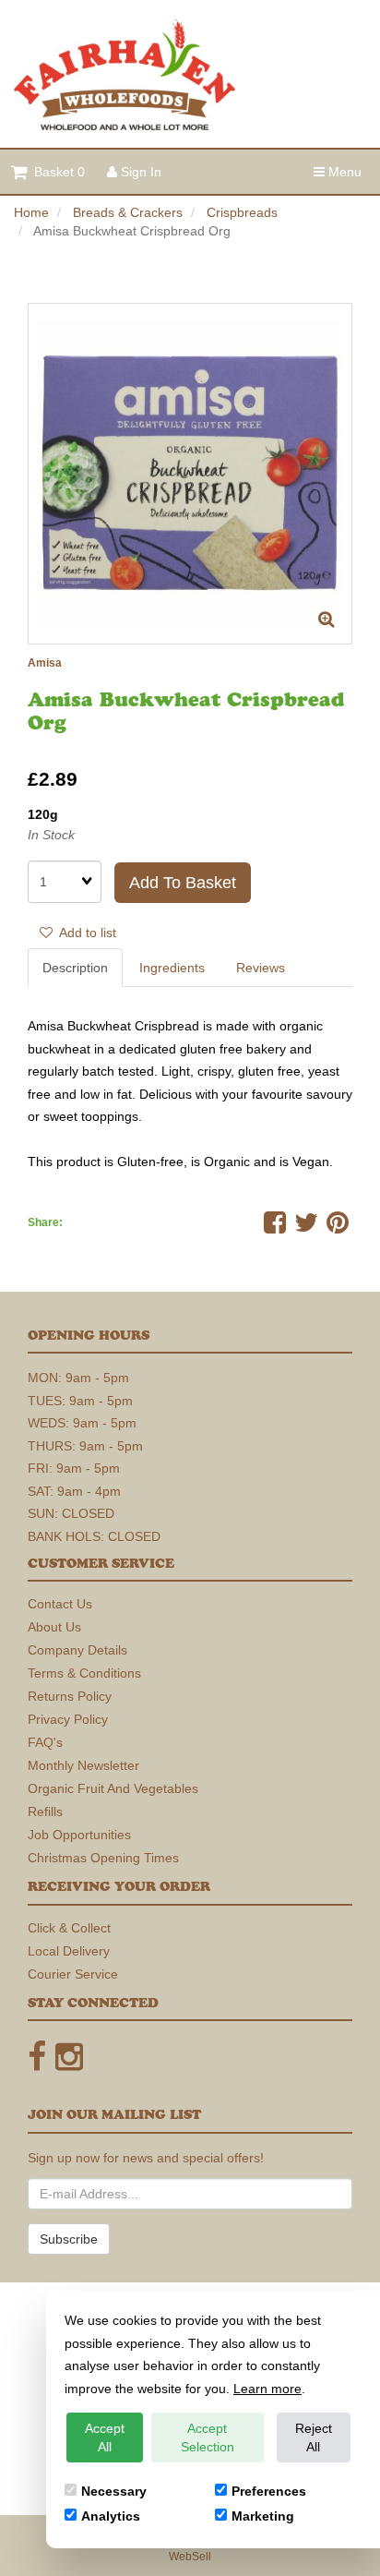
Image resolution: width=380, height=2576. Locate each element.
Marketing (263, 2516)
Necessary (114, 2491)
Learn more (267, 2389)
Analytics (111, 2516)
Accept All (105, 2438)
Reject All (314, 2438)
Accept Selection (208, 2438)
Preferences (269, 2491)
